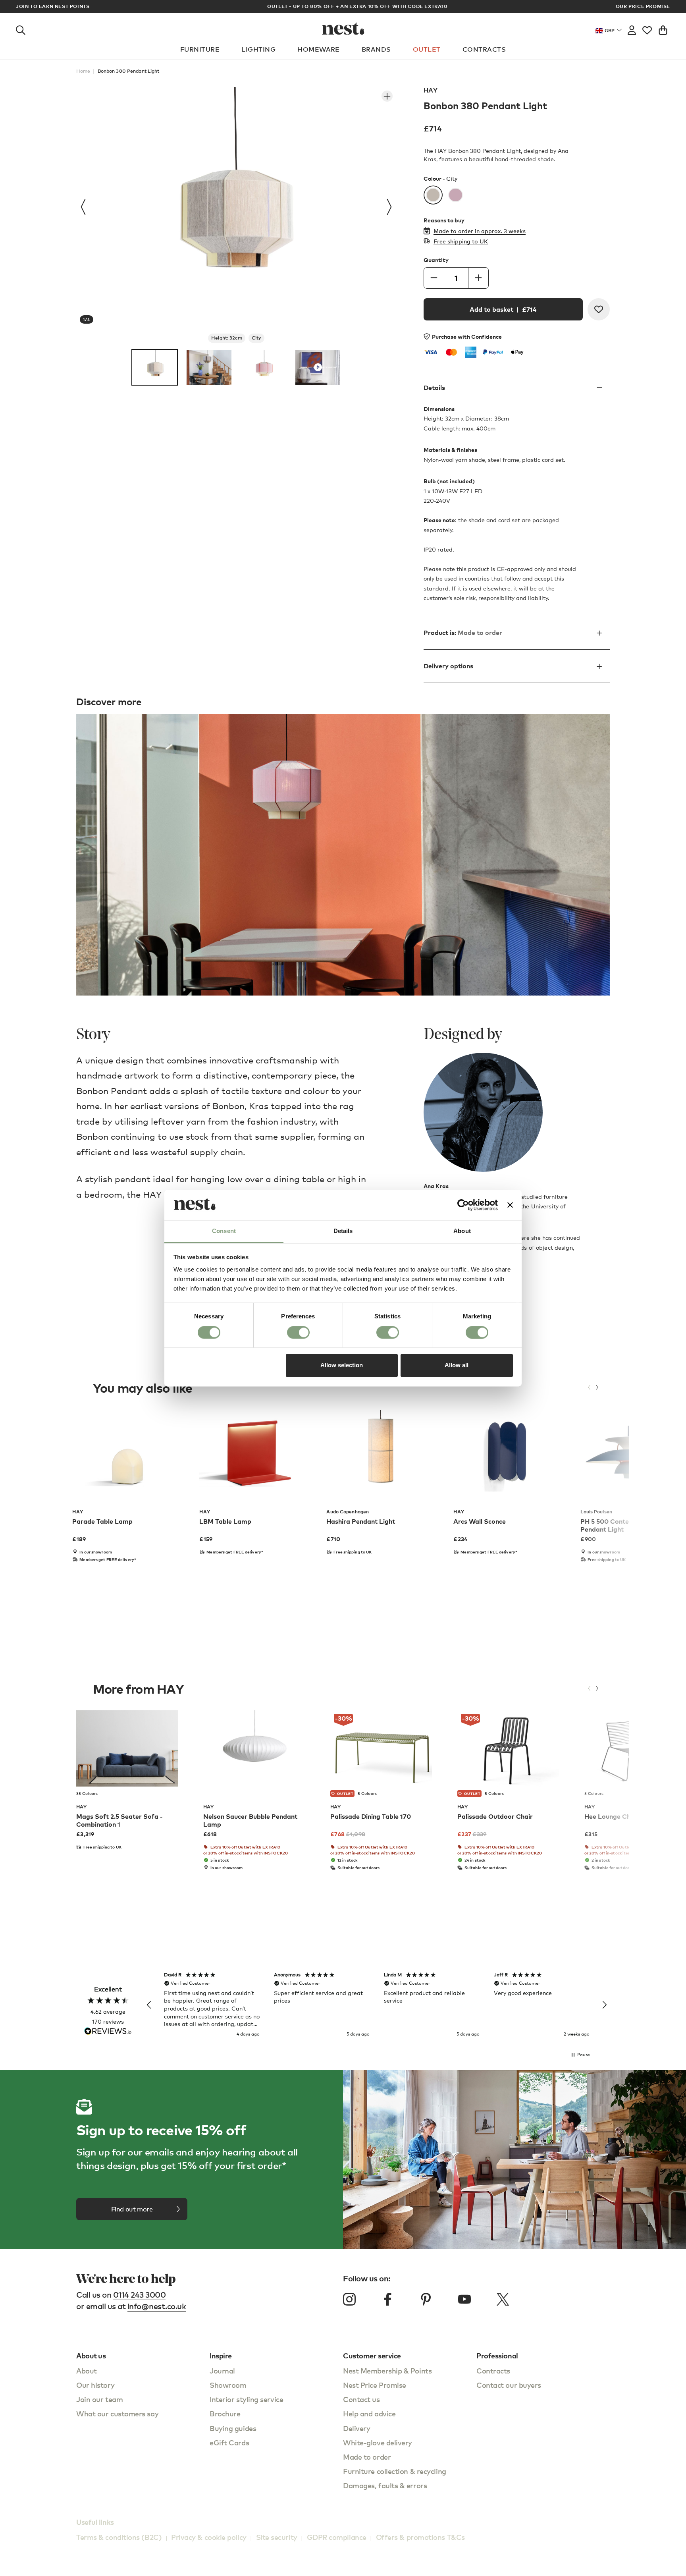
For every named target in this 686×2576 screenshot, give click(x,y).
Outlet (427, 49)
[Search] (21, 29)
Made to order (367, 2457)
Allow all (457, 1365)
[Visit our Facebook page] (388, 2299)
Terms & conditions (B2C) (119, 2537)
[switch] (298, 1332)
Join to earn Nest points (53, 6)
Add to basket (503, 309)
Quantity (436, 260)
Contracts (484, 49)
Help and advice (369, 2413)
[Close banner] (510, 1205)
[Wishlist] (647, 29)
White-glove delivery (378, 2442)
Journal (222, 2370)
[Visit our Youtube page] (464, 2299)
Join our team (99, 2399)
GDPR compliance (337, 2537)
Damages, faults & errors (385, 2485)
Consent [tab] (224, 1231)
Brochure (225, 2413)
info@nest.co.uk (157, 2306)
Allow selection (342, 1365)
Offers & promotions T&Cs (420, 2537)
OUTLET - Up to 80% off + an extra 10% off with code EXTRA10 (343, 6)
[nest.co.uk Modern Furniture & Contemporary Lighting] (343, 29)
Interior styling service (246, 2399)
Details (434, 388)
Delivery (356, 2428)
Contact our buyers (509, 2385)
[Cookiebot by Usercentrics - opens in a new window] (463, 1205)
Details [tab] (343, 1231)
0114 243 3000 (140, 2295)
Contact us (361, 2399)
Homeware (319, 49)
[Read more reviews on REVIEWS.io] (108, 2032)
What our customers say (117, 2413)
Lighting (258, 49)
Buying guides (233, 2428)
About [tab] (462, 1231)
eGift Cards (229, 2442)
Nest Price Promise (375, 2385)
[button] (149, 2005)
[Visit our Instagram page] (349, 2299)
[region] (377, 2005)
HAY (431, 90)
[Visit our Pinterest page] (426, 2299)
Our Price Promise (643, 6)
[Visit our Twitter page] (503, 2299)
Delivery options (448, 666)
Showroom (228, 2385)
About (87, 2370)
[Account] (632, 29)
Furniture (200, 49)
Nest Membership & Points (387, 2370)
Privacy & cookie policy (209, 2537)
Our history (95, 2385)
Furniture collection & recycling (395, 2471)
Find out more (132, 2209)
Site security (277, 2537)
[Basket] (663, 29)
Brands (376, 49)
